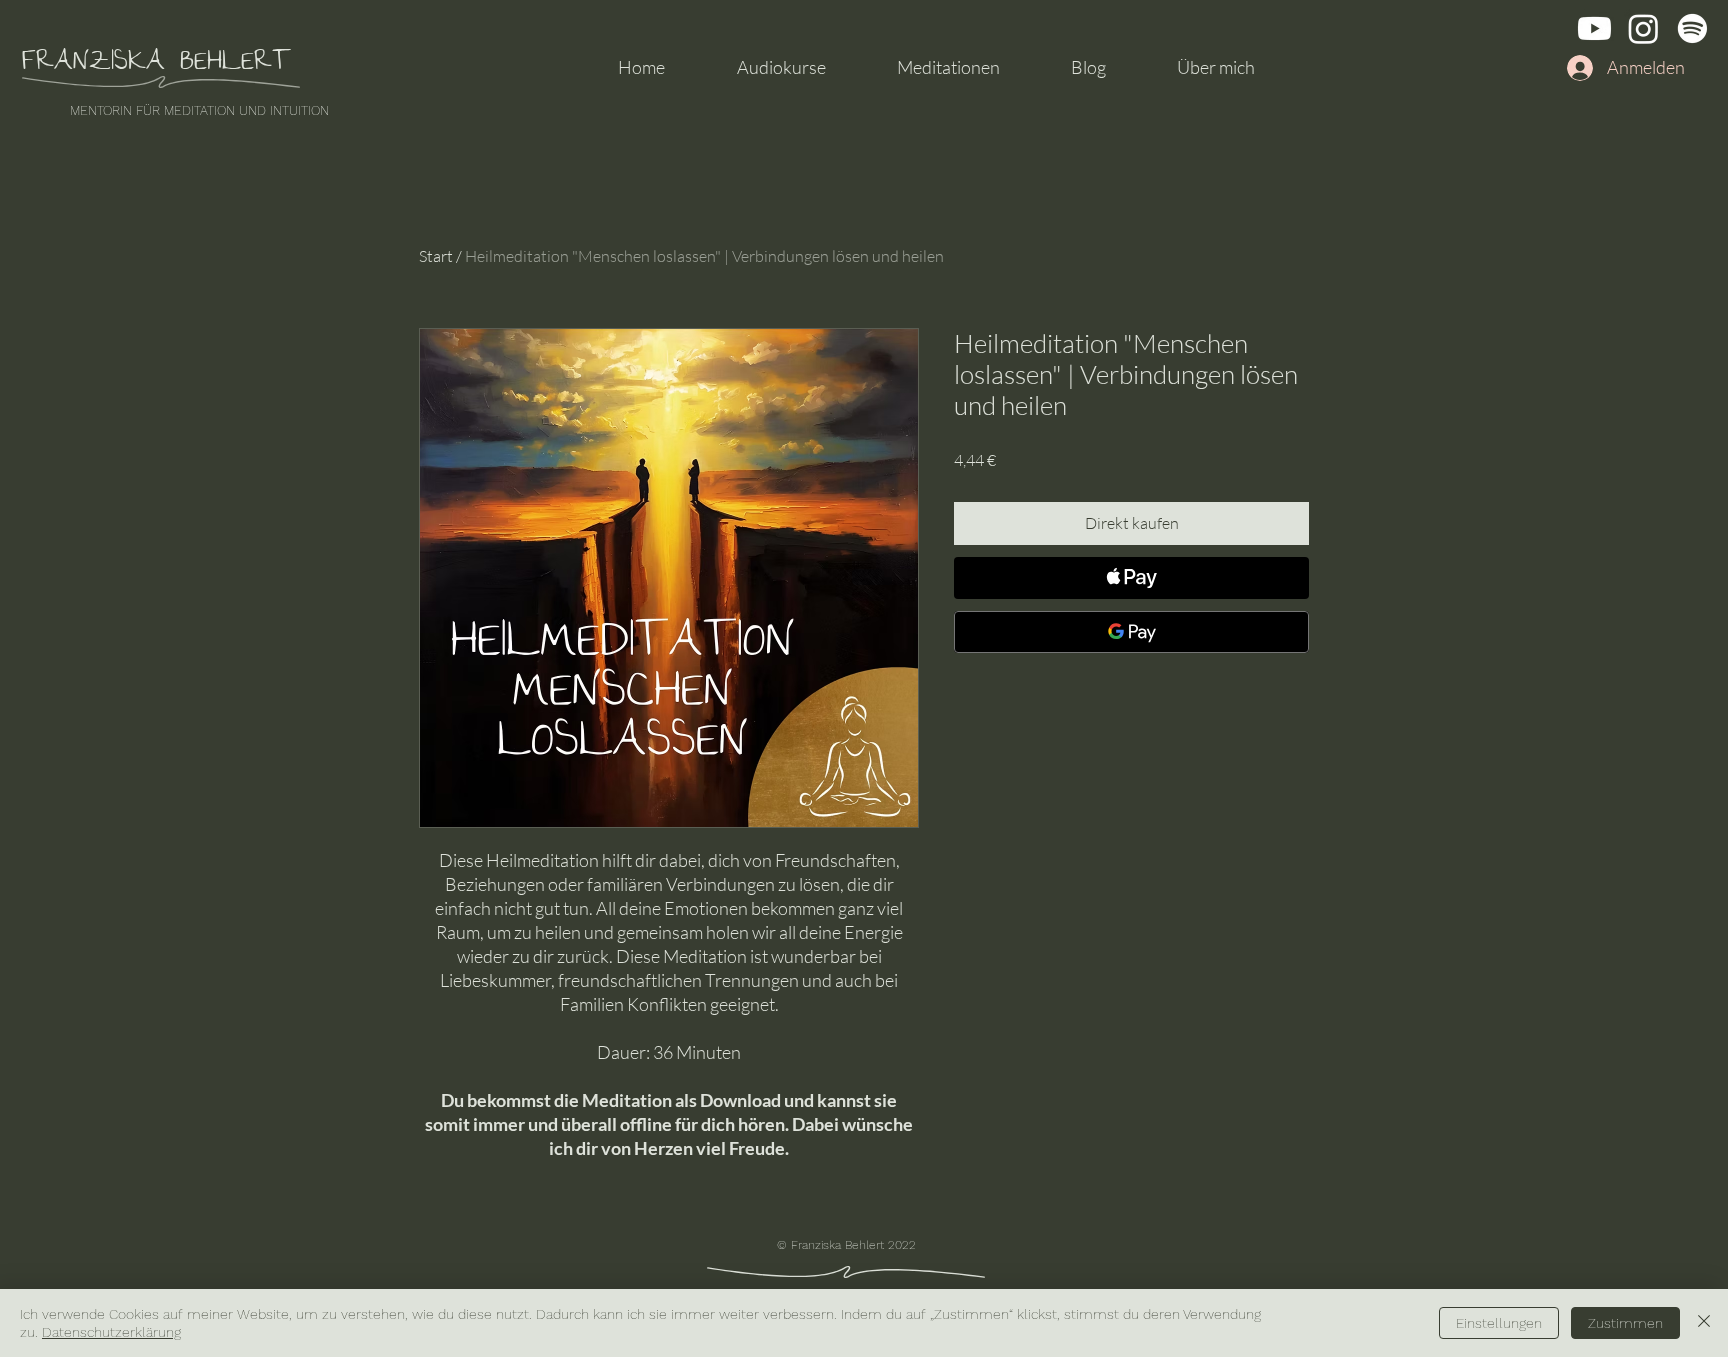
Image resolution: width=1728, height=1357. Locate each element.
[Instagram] (1643, 28)
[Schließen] (1704, 1323)
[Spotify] (1692, 28)
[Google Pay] (1131, 632)
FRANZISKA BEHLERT (156, 64)
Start (436, 256)
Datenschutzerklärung (111, 1332)
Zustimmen (1625, 1323)
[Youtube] (1594, 28)
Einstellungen (1499, 1323)
